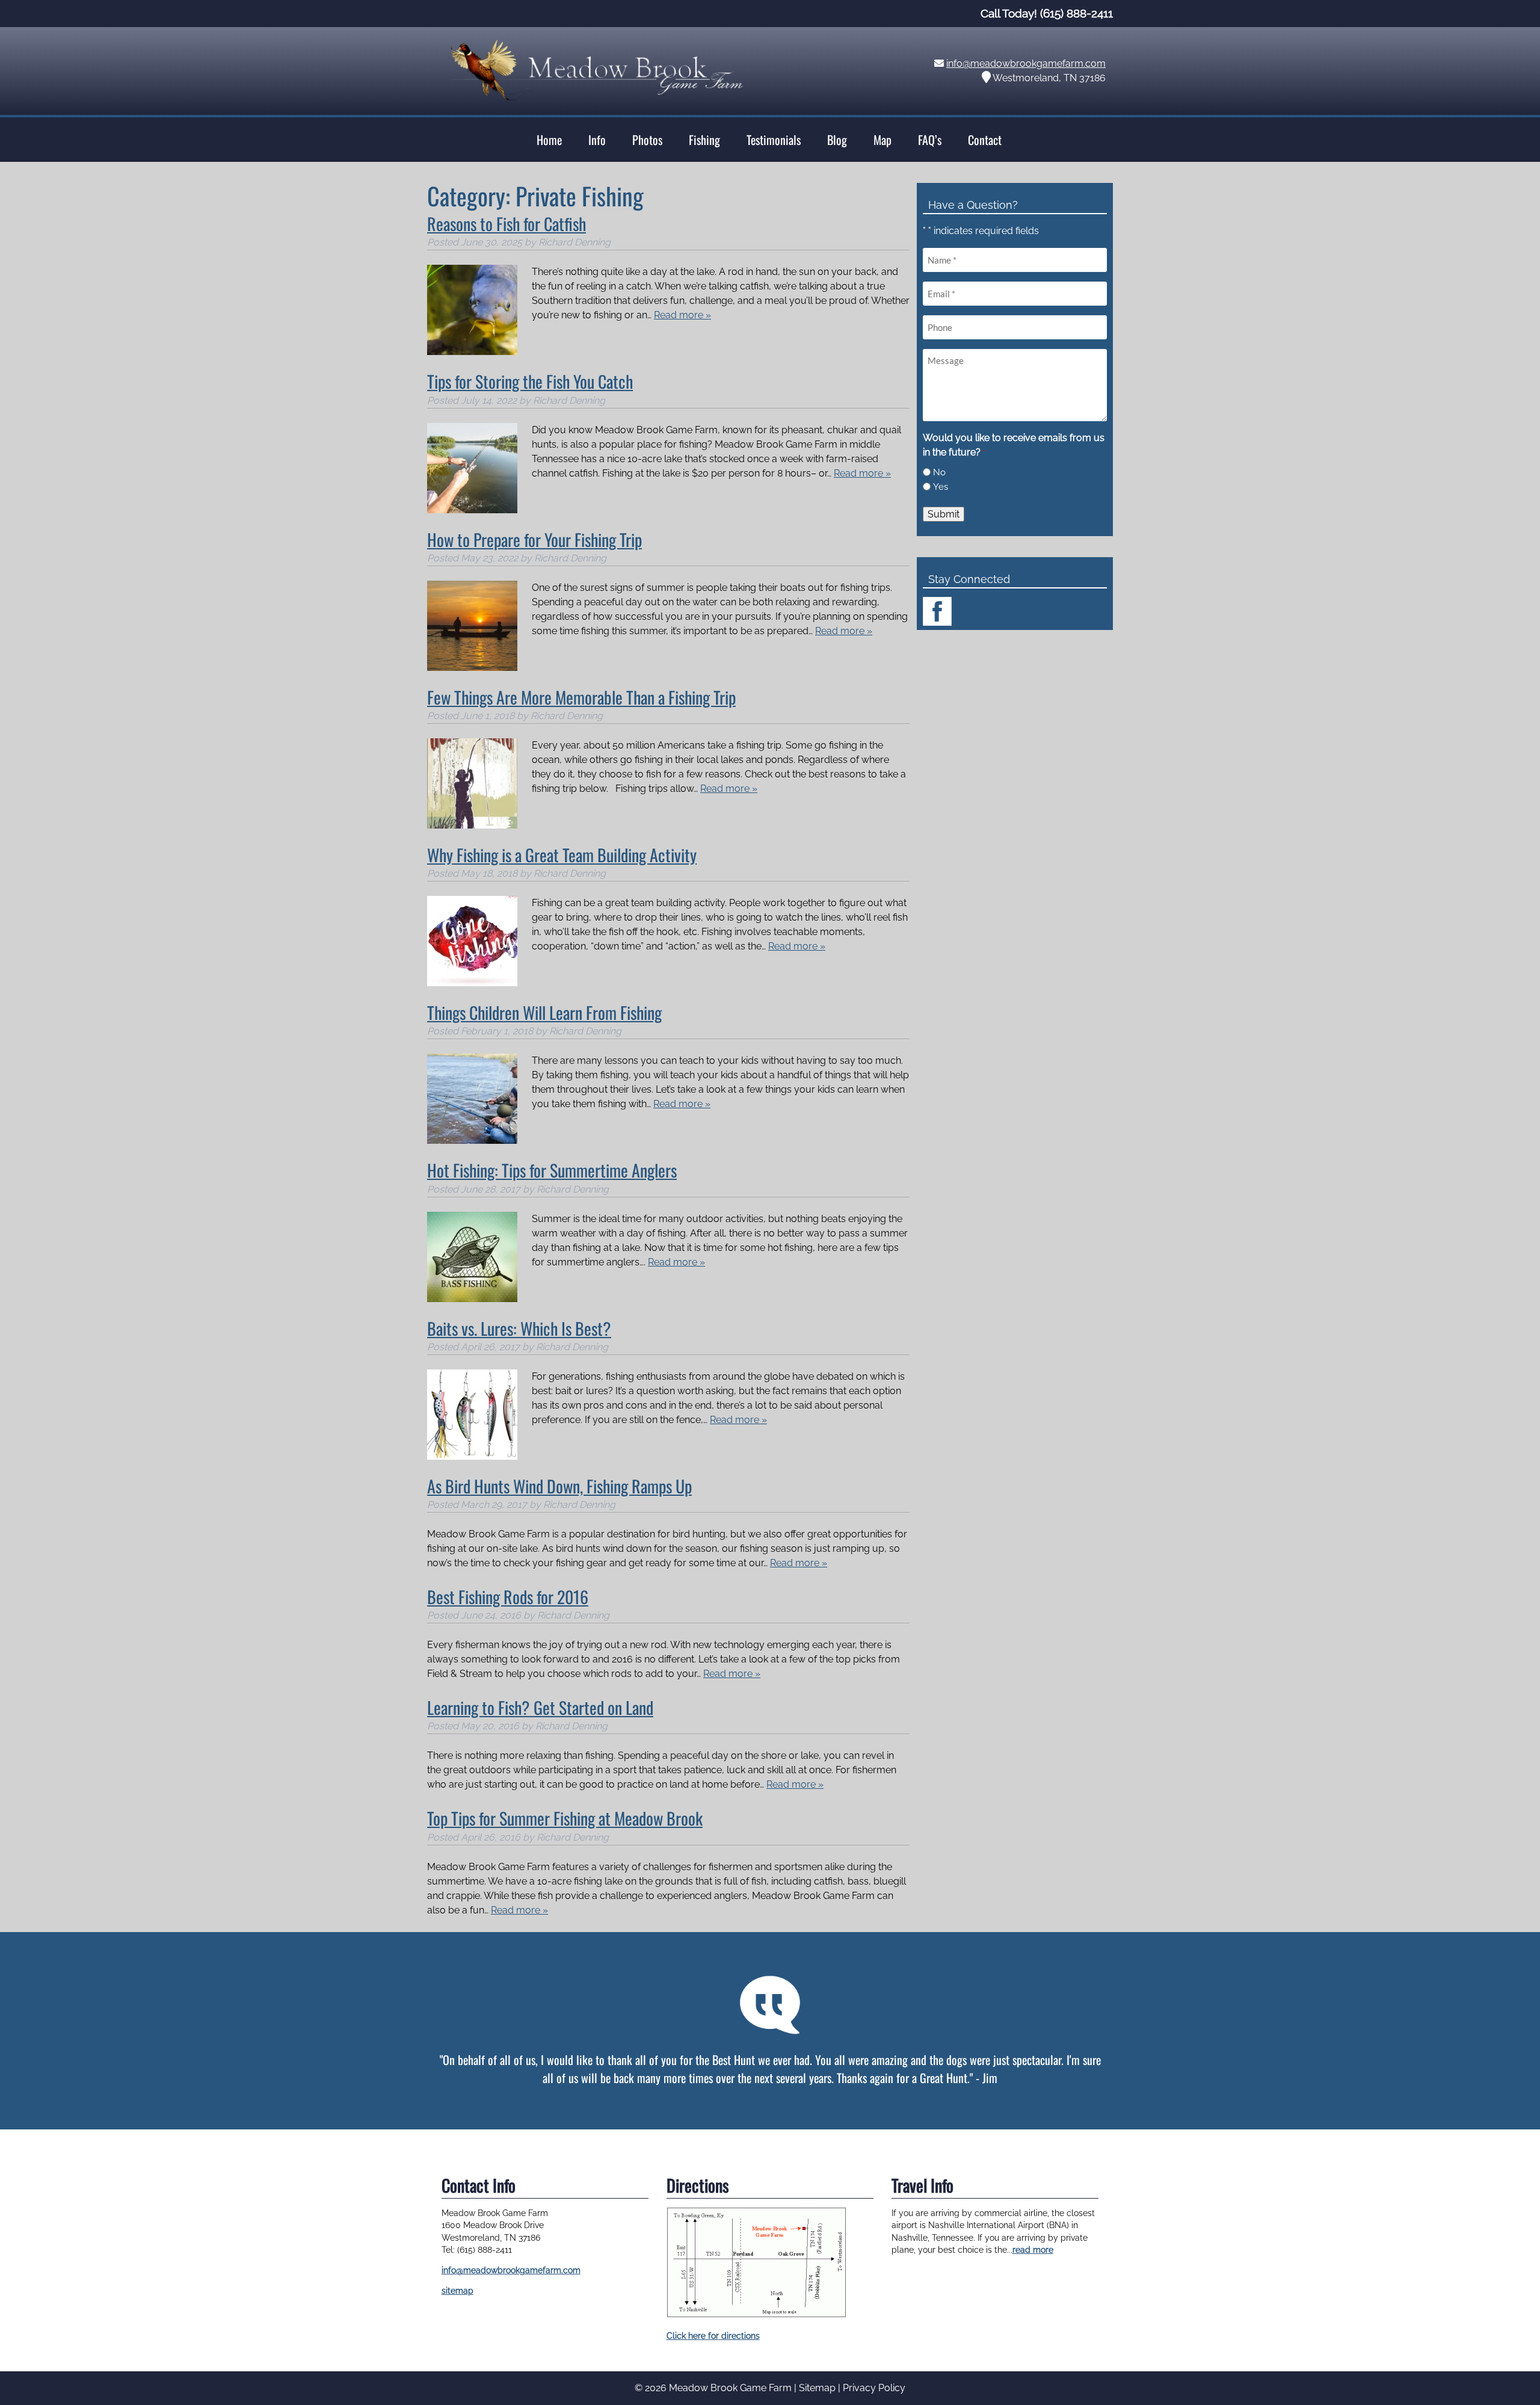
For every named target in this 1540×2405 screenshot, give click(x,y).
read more (1033, 2250)
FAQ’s (930, 140)
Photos (647, 140)
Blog (837, 140)
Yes (941, 487)
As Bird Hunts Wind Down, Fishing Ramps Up (559, 1486)
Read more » (682, 315)
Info (597, 140)
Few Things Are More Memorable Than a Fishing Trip (581, 697)
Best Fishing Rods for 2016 (508, 1597)
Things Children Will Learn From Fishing (544, 1012)
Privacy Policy (874, 2388)
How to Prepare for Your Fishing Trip (534, 539)
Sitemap (817, 2388)
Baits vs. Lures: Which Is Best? (519, 1328)
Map (882, 140)
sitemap (457, 2291)
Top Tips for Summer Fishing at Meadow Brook (565, 1818)
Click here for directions (713, 2336)
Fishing (704, 140)
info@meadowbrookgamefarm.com (1026, 63)
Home (549, 140)
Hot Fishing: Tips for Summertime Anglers (552, 1170)
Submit (944, 514)
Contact (985, 140)
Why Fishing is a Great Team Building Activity (562, 855)
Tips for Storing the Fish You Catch (530, 381)
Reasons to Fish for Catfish (507, 224)
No (939, 472)
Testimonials (774, 140)
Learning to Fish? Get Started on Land (540, 1707)
